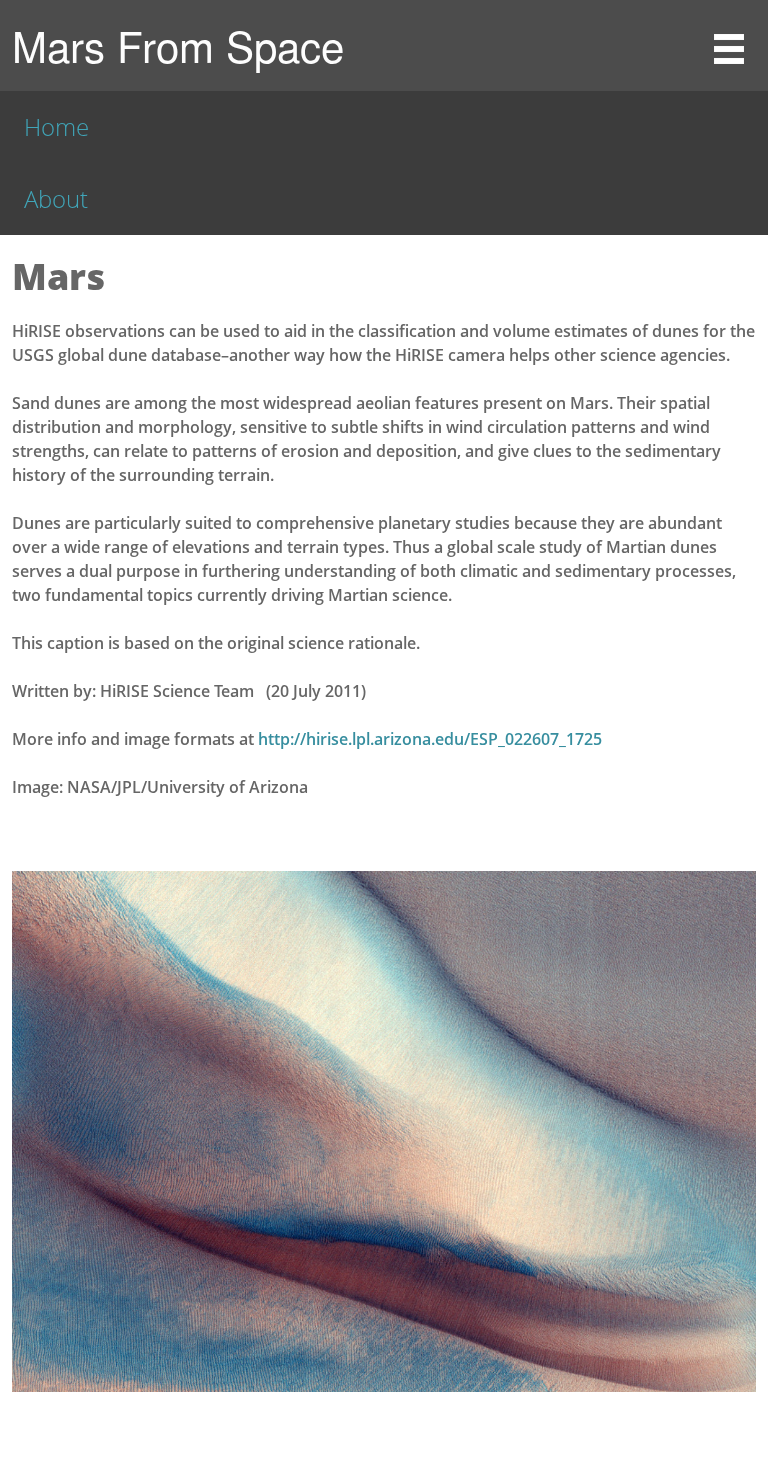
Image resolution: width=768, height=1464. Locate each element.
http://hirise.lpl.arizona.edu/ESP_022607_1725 (430, 739)
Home (56, 126)
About (56, 198)
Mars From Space (178, 45)
